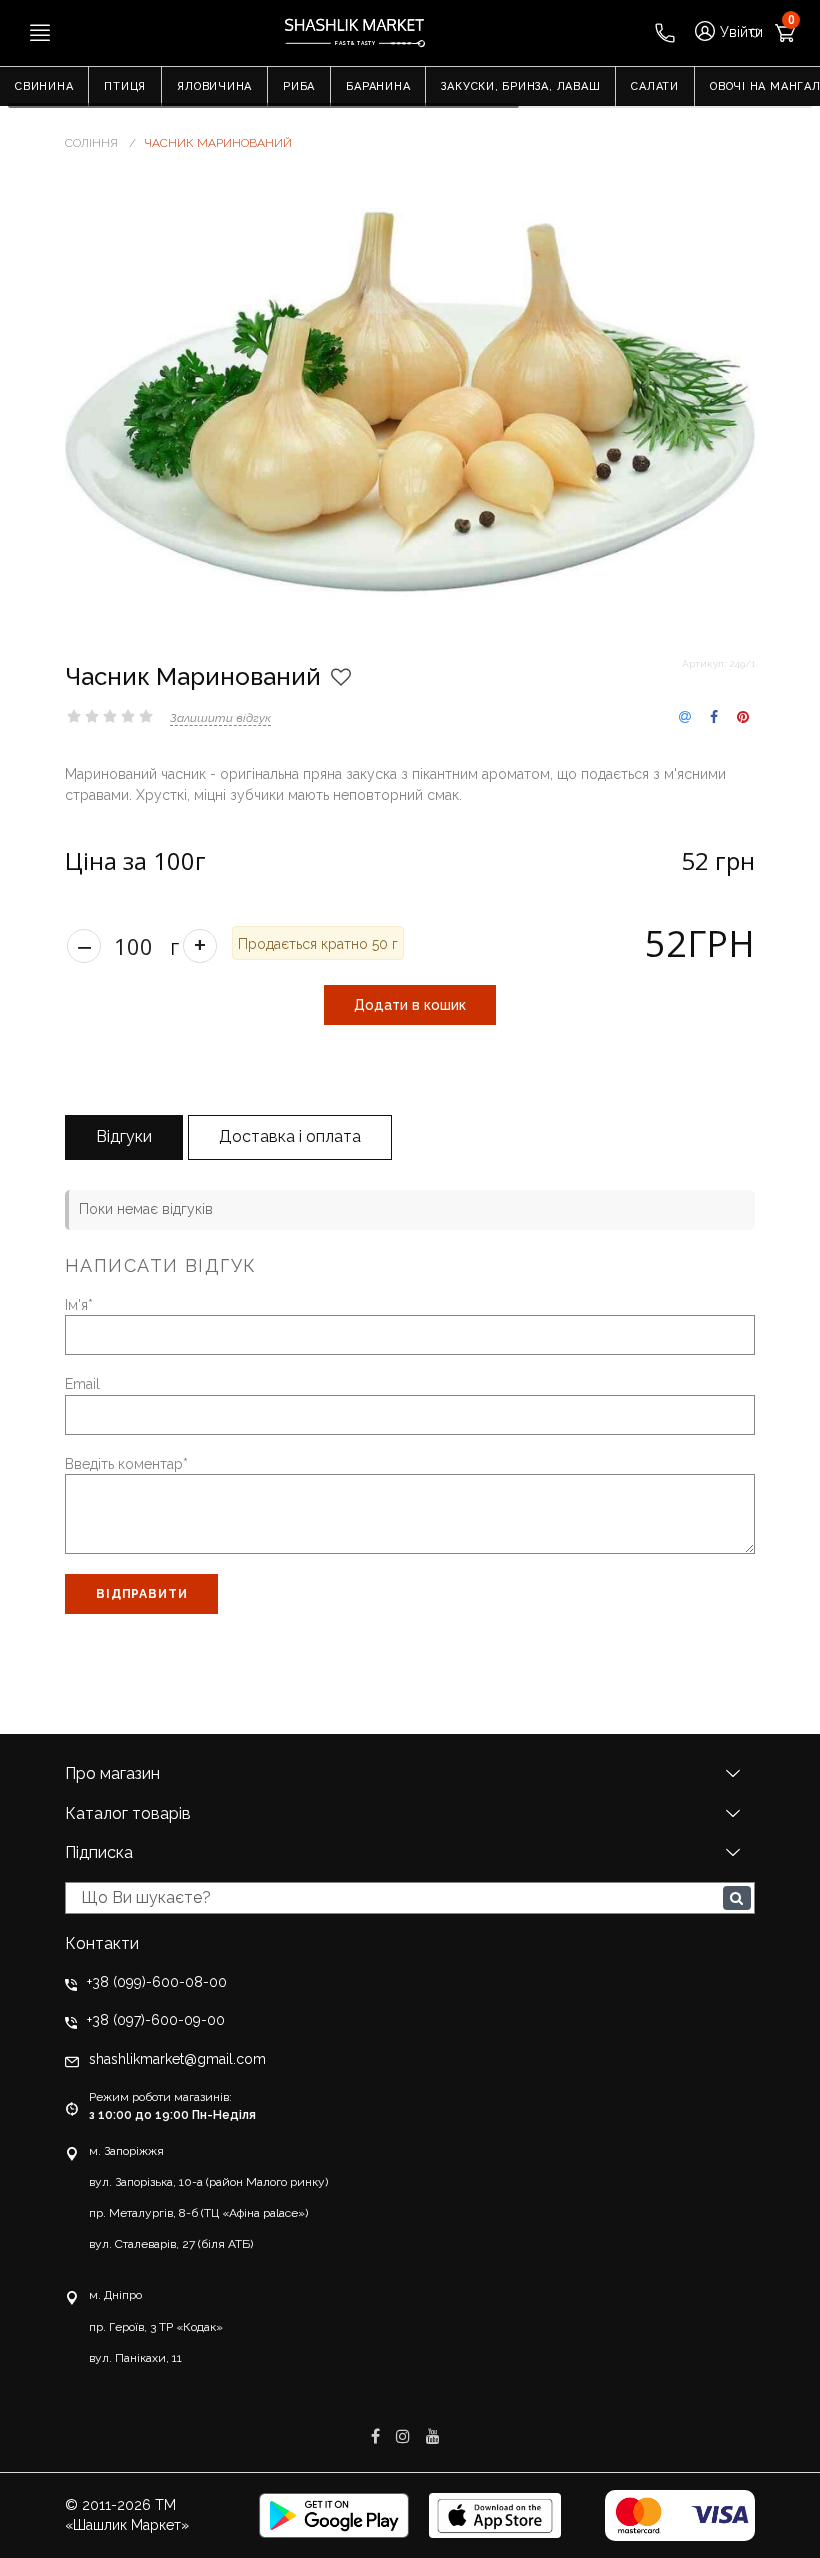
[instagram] (405, 2436)
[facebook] (377, 2436)
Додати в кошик (410, 1005)
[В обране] (341, 677)
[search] (737, 1898)
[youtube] (433, 2436)
